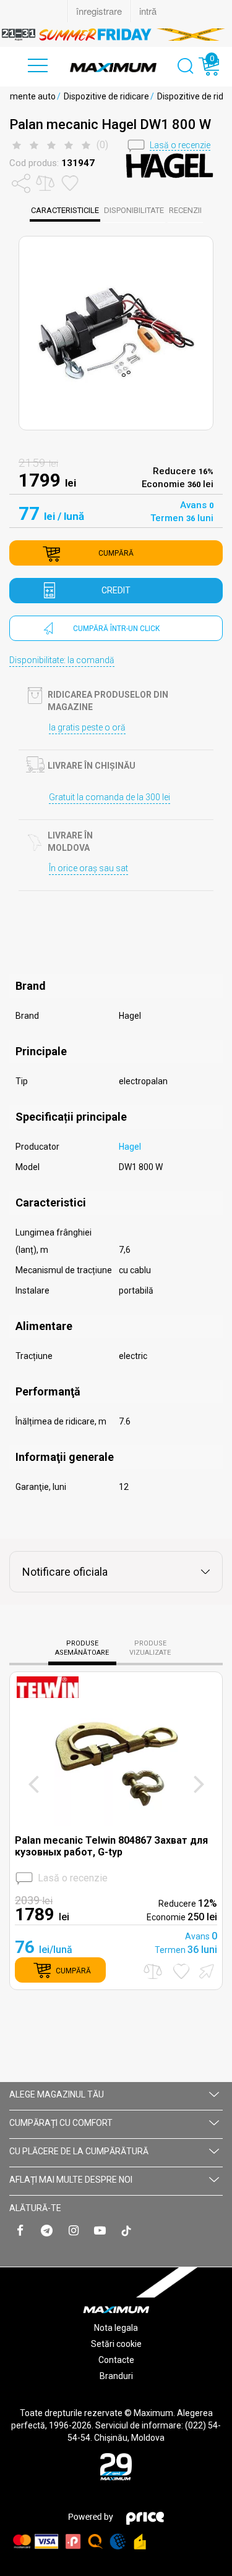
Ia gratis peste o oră (87, 727)
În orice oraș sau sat (88, 868)
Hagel (130, 1147)
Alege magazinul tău (57, 2094)
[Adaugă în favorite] (181, 1971)
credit (116, 590)
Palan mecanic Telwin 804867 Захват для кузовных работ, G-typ (111, 1846)
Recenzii (185, 210)
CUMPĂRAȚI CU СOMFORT (61, 2123)
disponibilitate (134, 210)
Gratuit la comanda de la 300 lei (110, 797)
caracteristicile (65, 210)
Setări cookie (116, 2344)
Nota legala (116, 2328)
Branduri (116, 2376)
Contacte (116, 2360)
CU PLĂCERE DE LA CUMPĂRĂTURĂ (79, 2151)
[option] (116, 35)
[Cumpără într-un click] (205, 1970)
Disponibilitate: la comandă (62, 660)
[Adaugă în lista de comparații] (153, 1971)
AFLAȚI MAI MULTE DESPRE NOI (71, 2180)
